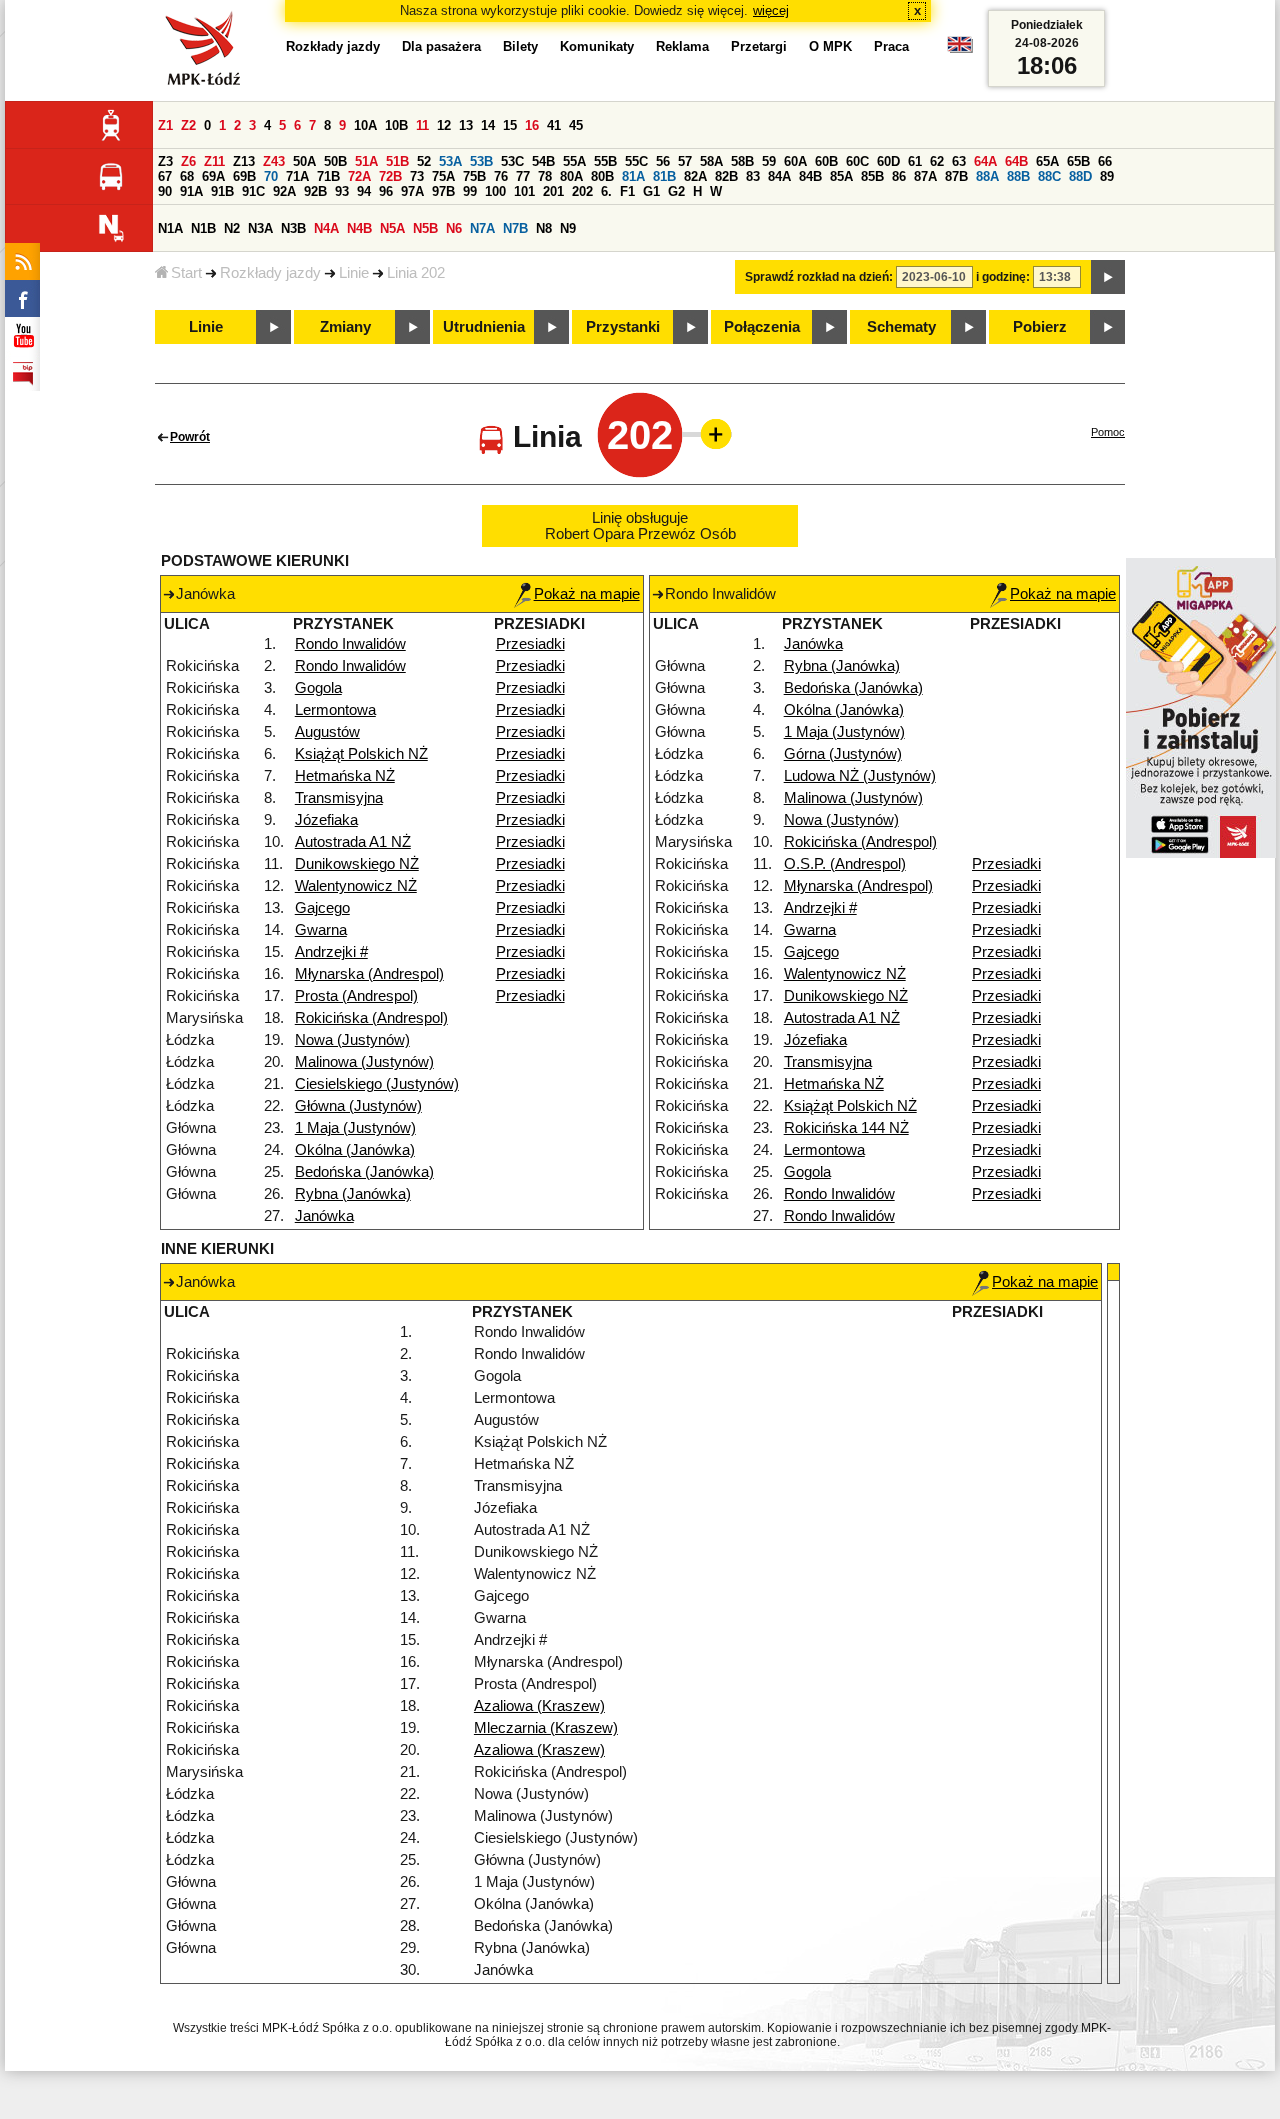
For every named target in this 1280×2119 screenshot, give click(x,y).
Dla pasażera (441, 46)
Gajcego (322, 908)
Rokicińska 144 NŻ (846, 1128)
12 (444, 125)
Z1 (165, 125)
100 (495, 191)
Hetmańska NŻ (345, 776)
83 (753, 176)
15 (510, 125)
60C (857, 161)
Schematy (901, 327)
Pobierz (1040, 327)
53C (512, 161)
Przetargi (759, 46)
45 (576, 125)
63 (959, 161)
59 (769, 161)
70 (271, 176)
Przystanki (623, 327)
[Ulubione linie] (710, 434)
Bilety (520, 46)
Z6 (188, 161)
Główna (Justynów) (358, 1106)
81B (664, 176)
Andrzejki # (331, 952)
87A (925, 176)
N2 (232, 228)
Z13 (244, 161)
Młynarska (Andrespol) (369, 974)
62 (937, 161)
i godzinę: (1003, 277)
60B (826, 161)
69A (213, 176)
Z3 (165, 161)
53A (450, 161)
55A (574, 161)
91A (191, 191)
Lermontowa (335, 710)
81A (633, 176)
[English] (960, 49)
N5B (425, 228)
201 (553, 191)
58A (711, 161)
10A (365, 125)
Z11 (214, 161)
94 (364, 191)
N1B (203, 228)
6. (606, 191)
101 (524, 191)
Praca (891, 46)
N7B (515, 228)
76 (501, 176)
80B (602, 176)
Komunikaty (597, 46)
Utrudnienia (484, 327)
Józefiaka (326, 820)
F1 (627, 191)
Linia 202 (416, 273)
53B (481, 161)
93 (342, 191)
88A (987, 176)
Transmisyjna (339, 798)
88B (1018, 176)
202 (582, 191)
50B (335, 161)
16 (532, 125)
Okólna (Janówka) (355, 1150)
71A (297, 176)
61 (915, 161)
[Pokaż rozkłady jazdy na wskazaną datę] (1108, 277)
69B (244, 176)
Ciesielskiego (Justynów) (377, 1084)
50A (304, 161)
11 (422, 125)
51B (397, 161)
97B (443, 191)
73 (417, 176)
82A (695, 176)
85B (872, 176)
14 (488, 125)
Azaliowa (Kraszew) (539, 1706)
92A (284, 191)
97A (412, 191)
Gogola (318, 688)
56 (663, 161)
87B (956, 176)
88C (1049, 176)
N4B (359, 228)
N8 (544, 228)
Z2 (188, 125)
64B (1016, 161)
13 (466, 125)
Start (186, 273)
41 (554, 125)
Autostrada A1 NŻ (353, 842)
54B (543, 161)
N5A (392, 228)
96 (386, 191)
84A (779, 176)
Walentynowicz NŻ (356, 886)
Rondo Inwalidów (350, 644)
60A (795, 161)
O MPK (830, 46)
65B (1078, 161)
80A (571, 176)
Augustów (327, 732)
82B (726, 176)
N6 (454, 228)
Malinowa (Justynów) (364, 1062)
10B (396, 125)
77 (523, 176)
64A (985, 161)
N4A (326, 228)
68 (187, 176)
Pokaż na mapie (587, 594)
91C (253, 191)
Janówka (324, 1216)
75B (474, 176)
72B (390, 176)
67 (165, 176)
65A (1047, 161)
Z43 (274, 161)
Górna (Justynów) (843, 754)
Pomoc (1108, 432)
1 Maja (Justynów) (355, 1128)
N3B (293, 228)
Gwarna (321, 930)
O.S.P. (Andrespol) (845, 864)
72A (359, 176)
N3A (260, 228)
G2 (676, 191)
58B (742, 161)
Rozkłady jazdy (270, 273)
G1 (651, 191)
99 (470, 191)
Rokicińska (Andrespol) (371, 1018)
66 (1105, 161)
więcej (771, 10)
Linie (354, 273)
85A (841, 176)
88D (1080, 176)
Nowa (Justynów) (352, 1040)
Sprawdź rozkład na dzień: (819, 277)
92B (315, 191)
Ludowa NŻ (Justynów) (860, 776)
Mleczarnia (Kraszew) (546, 1728)
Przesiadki (530, 644)
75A (443, 176)
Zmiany (345, 327)
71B (328, 176)
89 (1107, 176)
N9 (568, 228)
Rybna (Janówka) (353, 1194)
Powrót (190, 437)
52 (424, 161)
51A (366, 161)
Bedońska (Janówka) (364, 1172)
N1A (170, 228)
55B (605, 161)
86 (899, 176)
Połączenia (762, 327)
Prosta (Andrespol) (356, 996)
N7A (482, 228)
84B (810, 176)
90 (165, 191)
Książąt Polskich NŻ (361, 754)
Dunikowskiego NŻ (357, 864)
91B (222, 191)
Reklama (682, 46)
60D (888, 161)
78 (545, 176)
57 (685, 161)
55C (636, 161)
